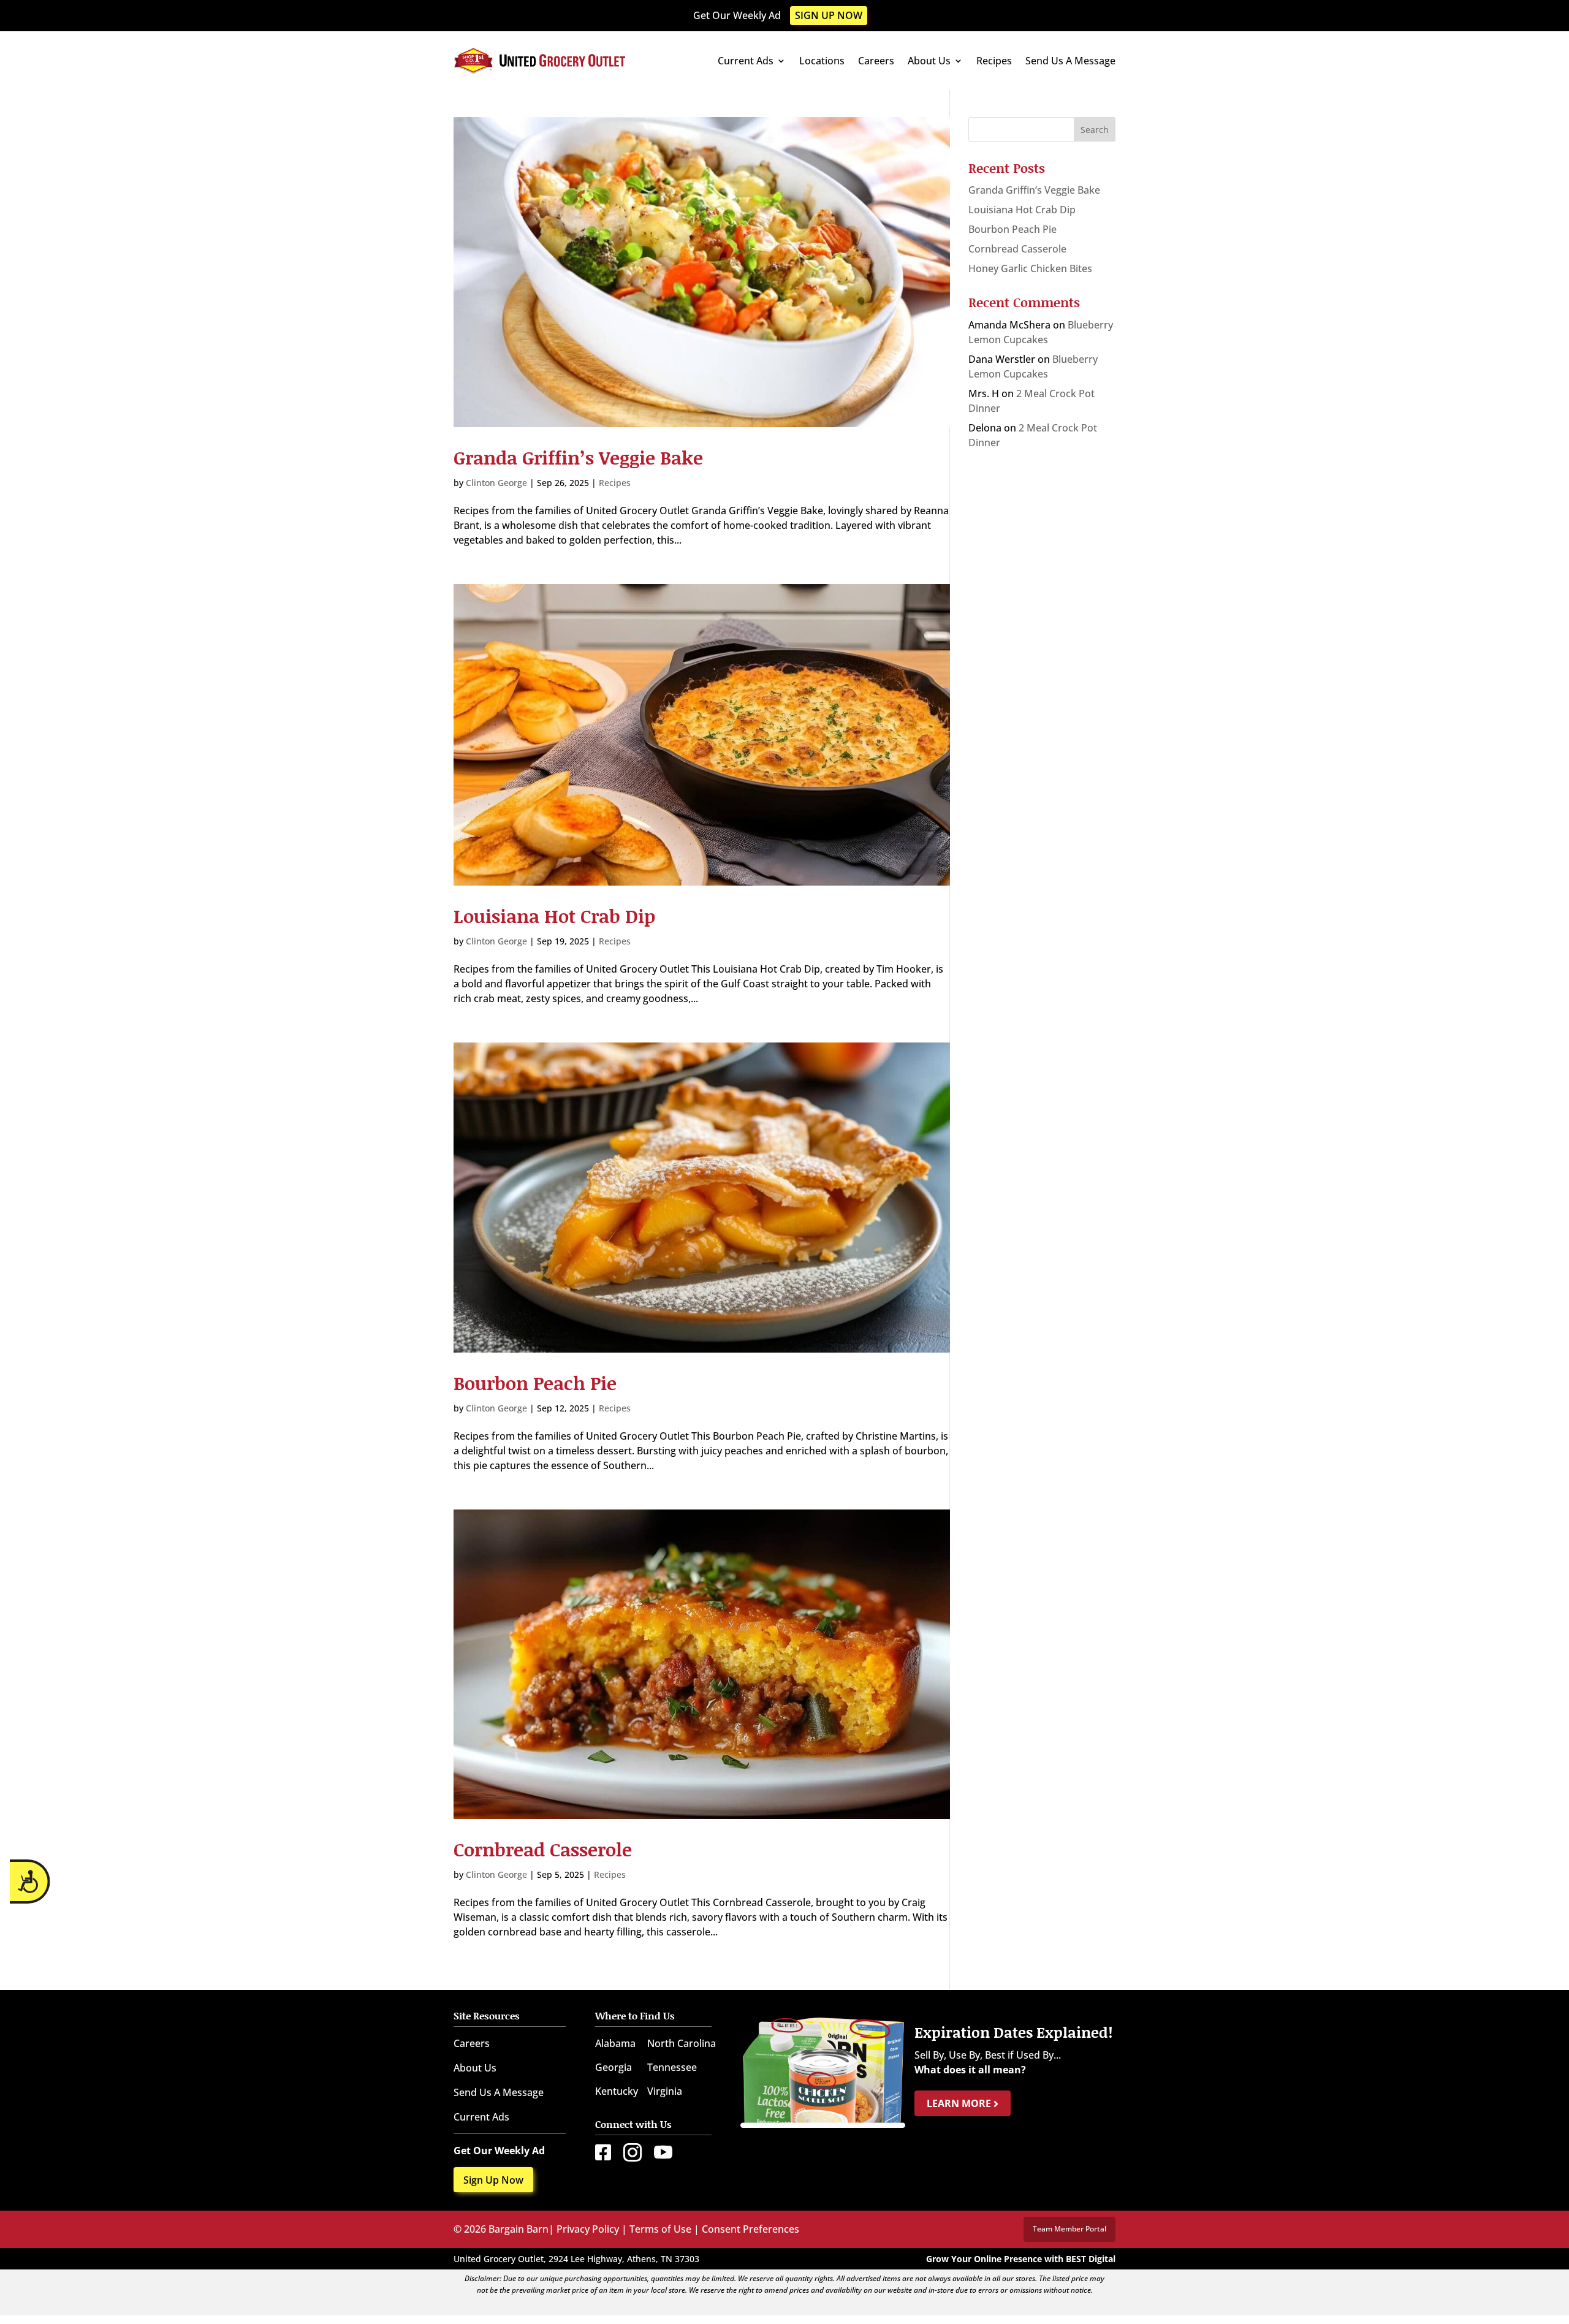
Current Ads (746, 61)
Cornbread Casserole (543, 1849)
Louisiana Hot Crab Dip (554, 916)
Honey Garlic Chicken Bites (1030, 268)
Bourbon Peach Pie (535, 1383)
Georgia (614, 2067)
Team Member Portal (1069, 2229)
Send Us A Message (1070, 61)
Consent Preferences (750, 2229)
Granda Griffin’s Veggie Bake (578, 457)
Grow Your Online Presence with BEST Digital (1021, 2259)
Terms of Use (660, 2229)
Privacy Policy (588, 2229)
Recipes (994, 61)
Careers (876, 61)
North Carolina (682, 2043)
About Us (929, 61)
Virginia (665, 2091)
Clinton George (496, 483)
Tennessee (672, 2067)
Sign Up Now (829, 15)
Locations (822, 61)
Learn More (960, 2103)
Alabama (615, 2043)
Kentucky (617, 2091)
